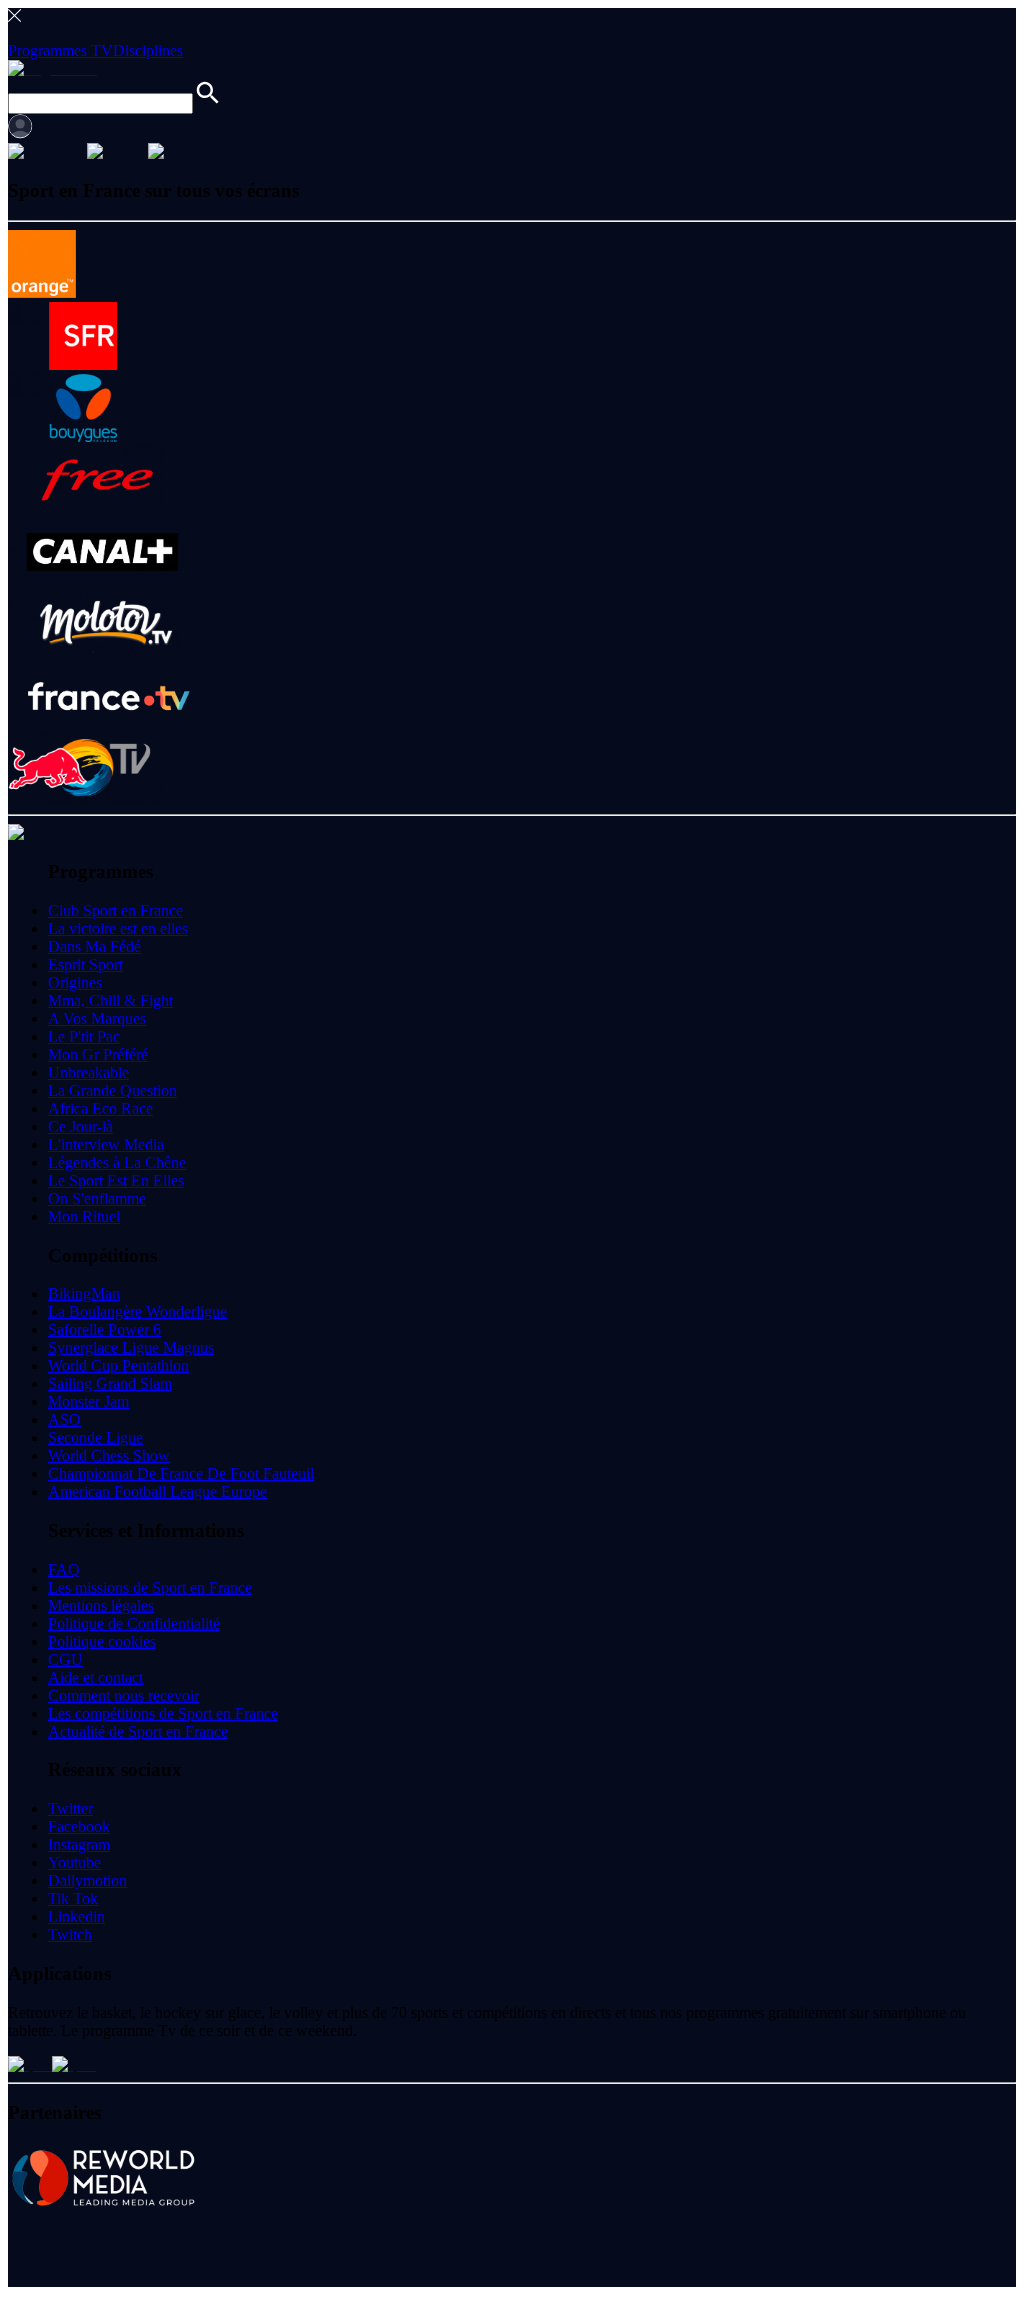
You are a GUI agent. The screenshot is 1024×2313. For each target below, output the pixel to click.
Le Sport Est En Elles (116, 1180)
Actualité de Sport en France (138, 1731)
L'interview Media (106, 1144)
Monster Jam (88, 1401)
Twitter (70, 1808)
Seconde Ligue (95, 1437)
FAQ (64, 1569)
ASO (64, 1419)
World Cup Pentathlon (118, 1365)
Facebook (79, 1826)
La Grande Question (112, 1090)
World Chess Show (109, 1455)
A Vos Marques (97, 1018)
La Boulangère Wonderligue (137, 1311)
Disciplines (148, 50)
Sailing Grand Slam (110, 1383)
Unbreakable (88, 1072)
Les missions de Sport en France (150, 1587)
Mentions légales (101, 1605)
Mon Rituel (84, 1216)
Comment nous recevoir (123, 1695)
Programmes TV (60, 50)
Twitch (70, 1934)
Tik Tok (73, 1898)
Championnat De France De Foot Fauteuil (181, 1473)
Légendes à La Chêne (117, 1162)
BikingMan (84, 1293)
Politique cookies (102, 1641)
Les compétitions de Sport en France (163, 1713)
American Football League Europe (157, 1491)
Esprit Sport (85, 964)
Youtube (74, 1862)
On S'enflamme (97, 1198)
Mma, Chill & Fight (110, 1000)
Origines (75, 982)
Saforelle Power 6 (104, 1329)
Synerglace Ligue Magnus (131, 1347)
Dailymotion (87, 1880)
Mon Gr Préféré (98, 1054)
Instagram (79, 1844)
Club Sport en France (115, 910)
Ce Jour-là (80, 1126)
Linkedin (76, 1916)
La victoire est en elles (118, 928)
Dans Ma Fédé (94, 946)
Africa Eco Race (100, 1108)
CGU (65, 1659)
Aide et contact (95, 1677)
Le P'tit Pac (84, 1036)
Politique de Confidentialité (134, 1623)
